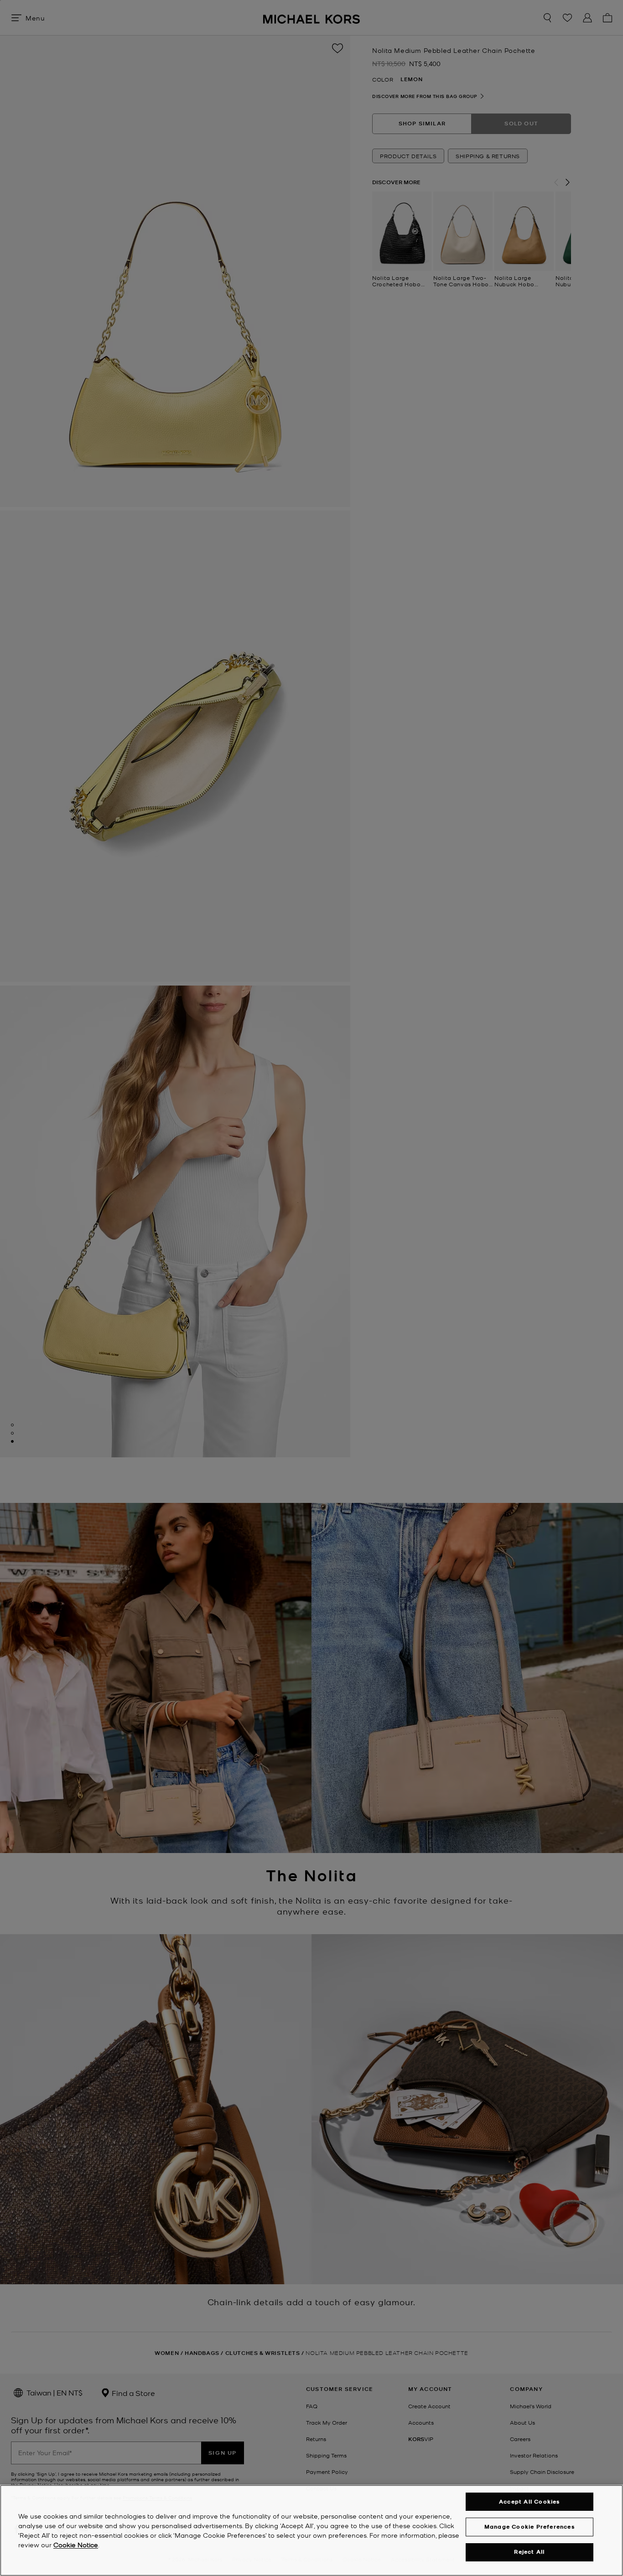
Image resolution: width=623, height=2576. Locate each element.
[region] (311, 2530)
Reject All (529, 2552)
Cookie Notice (76, 2545)
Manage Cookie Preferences (530, 2527)
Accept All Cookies (530, 2501)
